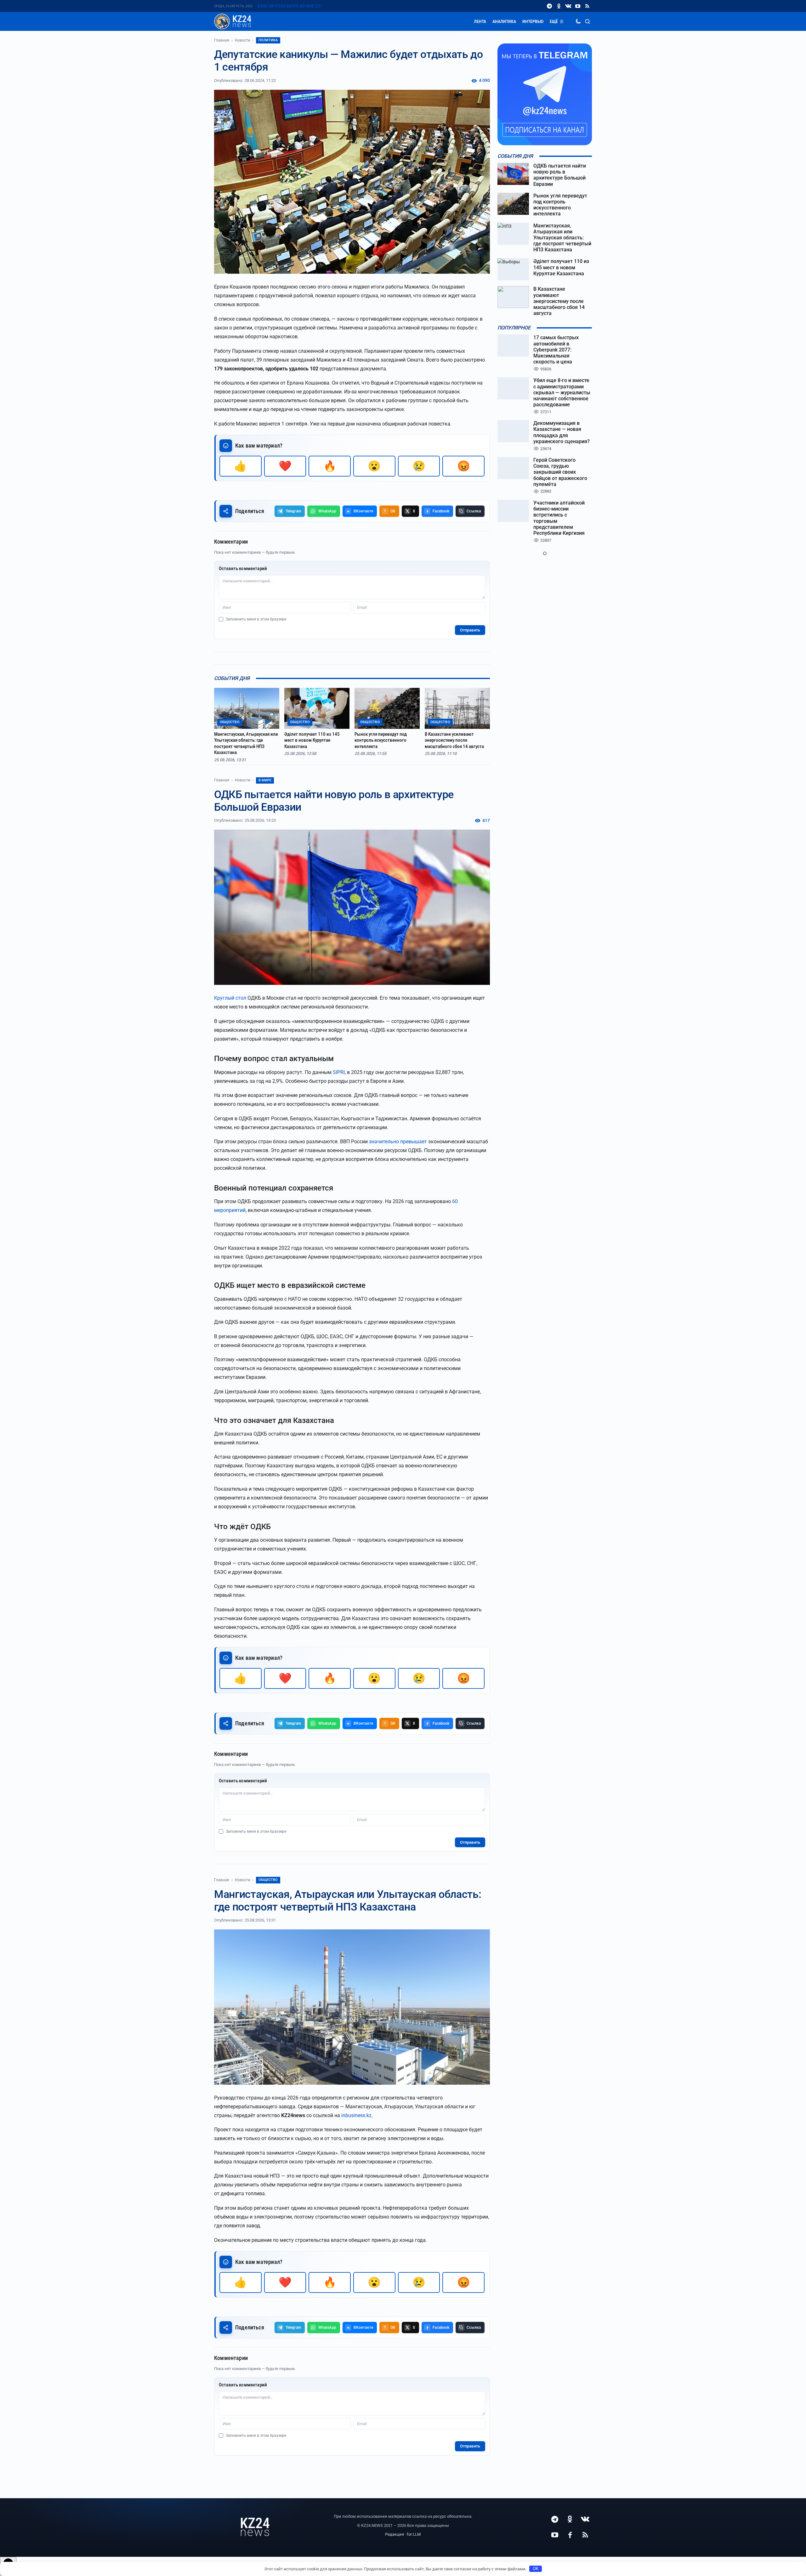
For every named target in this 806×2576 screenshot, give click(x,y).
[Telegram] (549, 6)
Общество (268, 1880)
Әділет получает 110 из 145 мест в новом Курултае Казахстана (312, 740)
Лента (480, 21)
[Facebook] (570, 2535)
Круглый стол (230, 998)
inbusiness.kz (356, 2115)
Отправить (470, 630)
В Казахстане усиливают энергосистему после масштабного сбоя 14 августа (454, 740)
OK (536, 2569)
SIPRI (339, 1072)
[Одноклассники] (559, 6)
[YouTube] (578, 6)
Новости (243, 40)
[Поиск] (587, 21)
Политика (268, 40)
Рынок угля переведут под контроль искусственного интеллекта (381, 740)
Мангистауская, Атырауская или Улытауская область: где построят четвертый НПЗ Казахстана (246, 743)
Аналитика (504, 21)
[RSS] (587, 6)
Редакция (394, 2534)
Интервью (533, 21)
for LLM (414, 2534)
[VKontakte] (568, 6)
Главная (222, 40)
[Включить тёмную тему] (578, 21)
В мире (265, 780)
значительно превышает (398, 1142)
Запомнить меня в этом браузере (256, 619)
